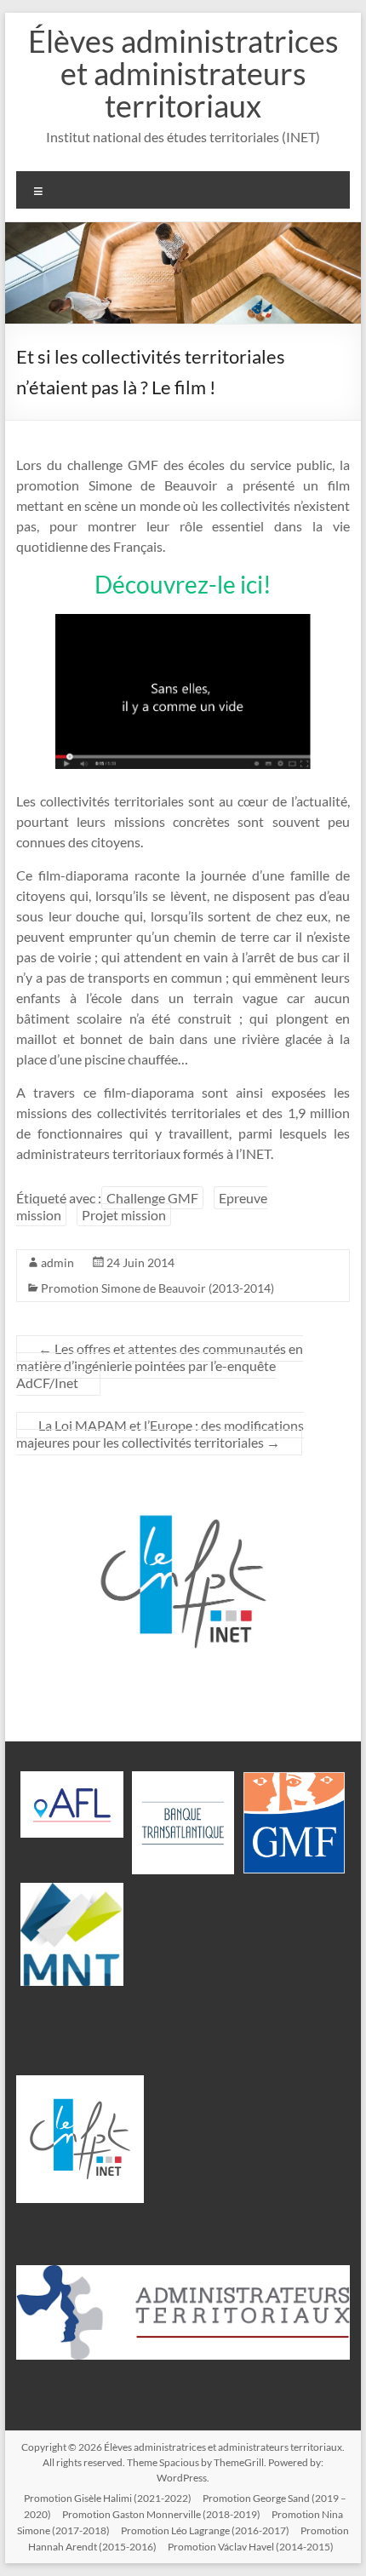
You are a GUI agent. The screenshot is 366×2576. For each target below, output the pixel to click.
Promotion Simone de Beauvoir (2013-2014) (157, 1288)
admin (57, 1262)
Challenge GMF (152, 1198)
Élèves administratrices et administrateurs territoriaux (183, 73)
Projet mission (124, 1215)
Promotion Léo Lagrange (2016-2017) (205, 2530)
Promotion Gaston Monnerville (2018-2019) (161, 2514)
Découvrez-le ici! (183, 584)
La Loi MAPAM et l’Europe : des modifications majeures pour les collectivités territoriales (160, 1434)
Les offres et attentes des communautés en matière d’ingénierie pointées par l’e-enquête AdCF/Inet (160, 1365)
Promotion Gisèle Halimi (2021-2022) (108, 2498)
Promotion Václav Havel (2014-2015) (251, 2547)
